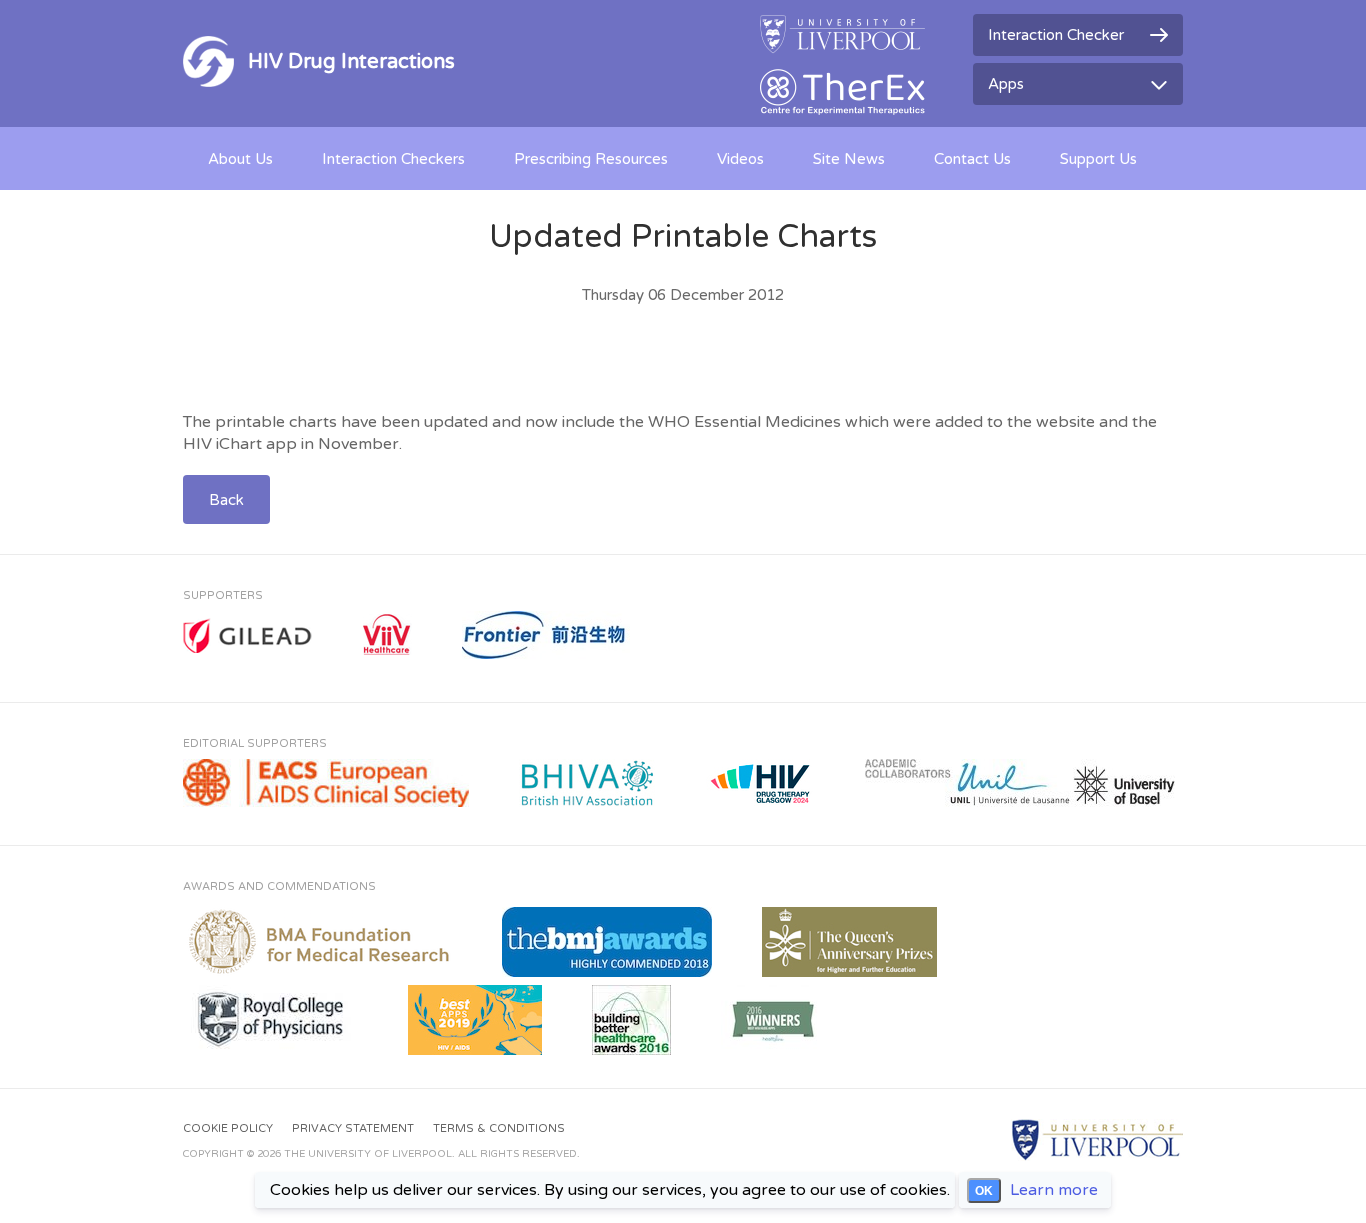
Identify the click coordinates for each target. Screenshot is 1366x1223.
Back (226, 500)
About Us (240, 159)
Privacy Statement (353, 1128)
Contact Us (972, 159)
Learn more (1054, 1190)
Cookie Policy (228, 1128)
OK (984, 1191)
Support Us (1098, 159)
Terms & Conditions (499, 1128)
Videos (740, 159)
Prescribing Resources (591, 159)
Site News (849, 159)
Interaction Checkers (393, 159)
